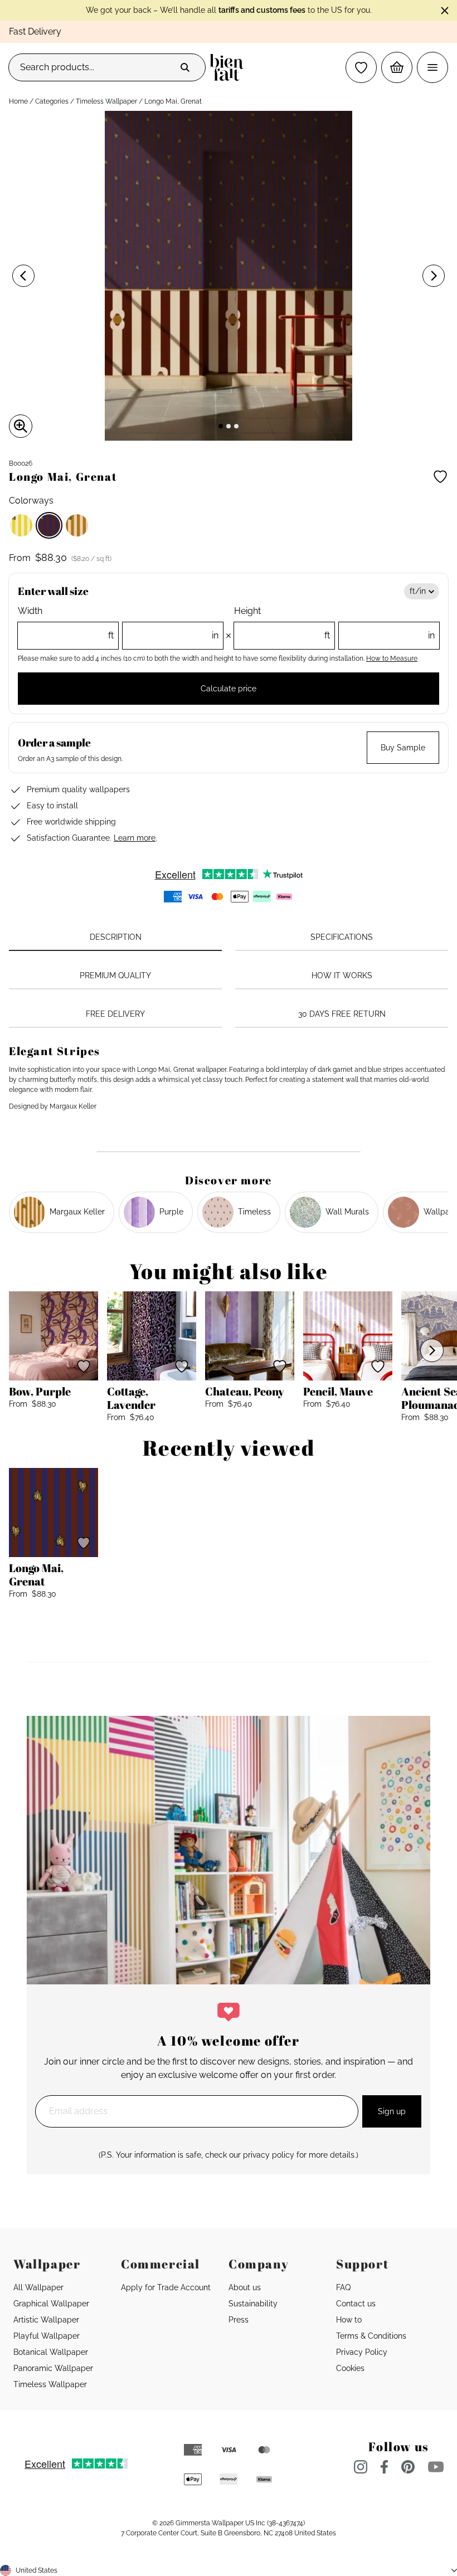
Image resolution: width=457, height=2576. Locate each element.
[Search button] (185, 67)
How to (349, 2320)
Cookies (350, 2368)
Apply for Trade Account (166, 2287)
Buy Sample (403, 748)
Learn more (135, 838)
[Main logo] (229, 67)
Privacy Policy (362, 2352)
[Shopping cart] (397, 67)
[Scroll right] (432, 1350)
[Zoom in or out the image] (21, 426)
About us (245, 2287)
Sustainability (253, 2304)
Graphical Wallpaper (51, 2304)
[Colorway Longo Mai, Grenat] (49, 525)
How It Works (342, 975)
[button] (361, 67)
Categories (52, 101)
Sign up (392, 2111)
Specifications (342, 937)
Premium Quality (115, 975)
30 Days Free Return (342, 1014)
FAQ (343, 2287)
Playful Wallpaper (47, 2336)
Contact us (356, 2304)
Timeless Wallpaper (106, 101)
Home (18, 101)
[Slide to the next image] (434, 276)
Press (239, 2320)
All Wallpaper (38, 2287)
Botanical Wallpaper (51, 2352)
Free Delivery (115, 1014)
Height (334, 623)
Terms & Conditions (371, 2336)
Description (116, 937)
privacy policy (269, 2155)
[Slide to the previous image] (23, 276)
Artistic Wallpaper (46, 2320)
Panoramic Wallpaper (53, 2368)
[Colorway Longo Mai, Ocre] (77, 525)
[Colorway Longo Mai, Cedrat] (21, 525)
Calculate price (229, 689)
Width (118, 623)
